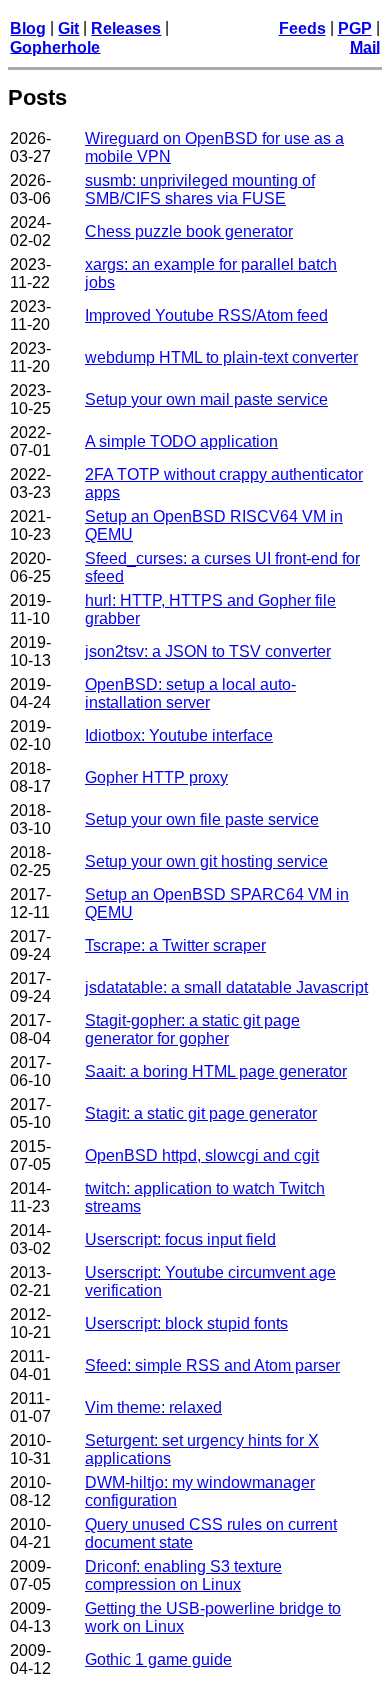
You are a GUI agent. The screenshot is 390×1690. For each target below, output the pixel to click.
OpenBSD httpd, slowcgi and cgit (202, 1155)
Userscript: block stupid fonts (186, 1323)
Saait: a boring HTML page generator (216, 1071)
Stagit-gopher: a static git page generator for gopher (192, 1029)
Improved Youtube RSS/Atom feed (206, 315)
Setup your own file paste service (202, 819)
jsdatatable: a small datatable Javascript (226, 987)
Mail (365, 46)
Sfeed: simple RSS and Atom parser (212, 1365)
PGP (355, 28)
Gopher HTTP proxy (156, 777)
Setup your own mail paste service (206, 399)
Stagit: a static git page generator (201, 1113)
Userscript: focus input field (180, 1239)
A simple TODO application (181, 441)
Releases (126, 28)
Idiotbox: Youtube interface (179, 735)
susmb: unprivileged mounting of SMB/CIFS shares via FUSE (200, 189)
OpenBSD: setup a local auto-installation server (190, 693)
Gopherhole (55, 46)
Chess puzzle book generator (189, 231)
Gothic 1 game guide (158, 1659)
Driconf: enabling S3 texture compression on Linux (183, 1575)
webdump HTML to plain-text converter (221, 357)
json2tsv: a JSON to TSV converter (208, 651)
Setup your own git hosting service (206, 861)
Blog (28, 28)
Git (68, 28)
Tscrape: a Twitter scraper (175, 945)
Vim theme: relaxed (153, 1407)
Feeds (302, 28)
